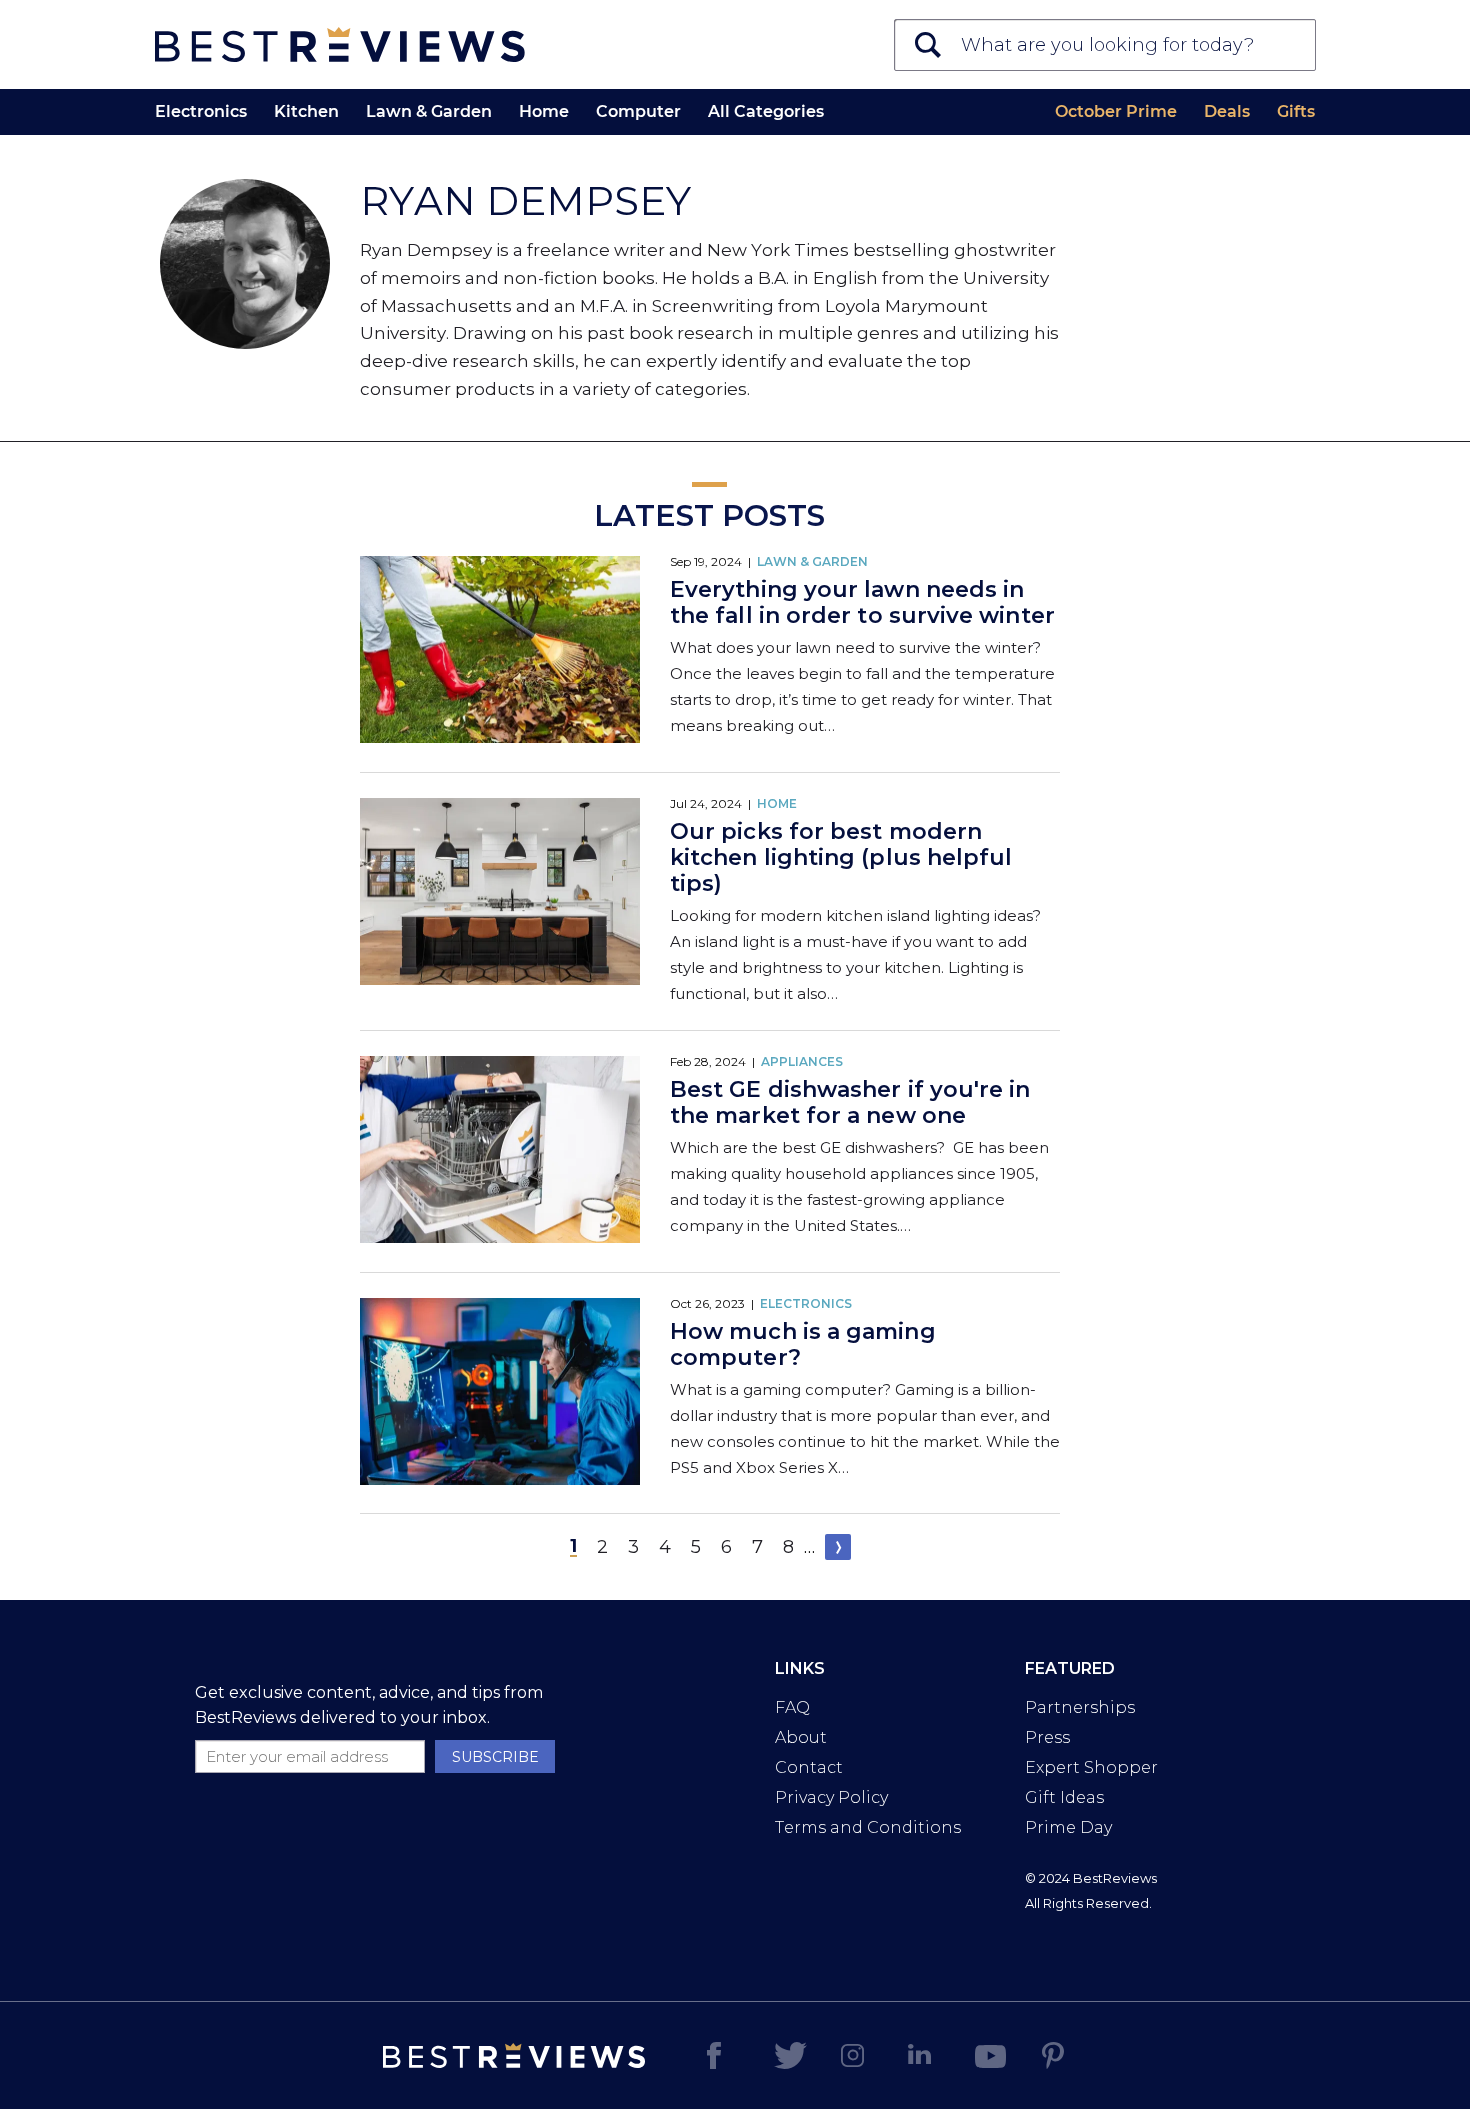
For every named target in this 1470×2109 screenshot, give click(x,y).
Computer (638, 111)
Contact (809, 1767)
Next (838, 1547)
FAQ (792, 1707)
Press (1047, 1737)
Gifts (1296, 111)
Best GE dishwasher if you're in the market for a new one (850, 1102)
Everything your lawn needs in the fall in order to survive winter (862, 602)
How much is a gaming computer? (803, 1344)
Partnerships (1080, 1707)
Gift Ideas (1064, 1797)
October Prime (1116, 111)
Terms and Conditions (868, 1827)
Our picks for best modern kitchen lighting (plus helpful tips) (841, 857)
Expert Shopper (1091, 1767)
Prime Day (1068, 1827)
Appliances (802, 1061)
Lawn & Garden (429, 111)
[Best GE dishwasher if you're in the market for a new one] (500, 1151)
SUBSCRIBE (495, 1757)
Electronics (201, 111)
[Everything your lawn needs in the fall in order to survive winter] (500, 651)
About (801, 1737)
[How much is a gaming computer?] (500, 1393)
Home (544, 111)
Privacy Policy (831, 1797)
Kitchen (306, 111)
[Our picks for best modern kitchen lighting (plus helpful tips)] (500, 893)
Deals (1227, 111)
